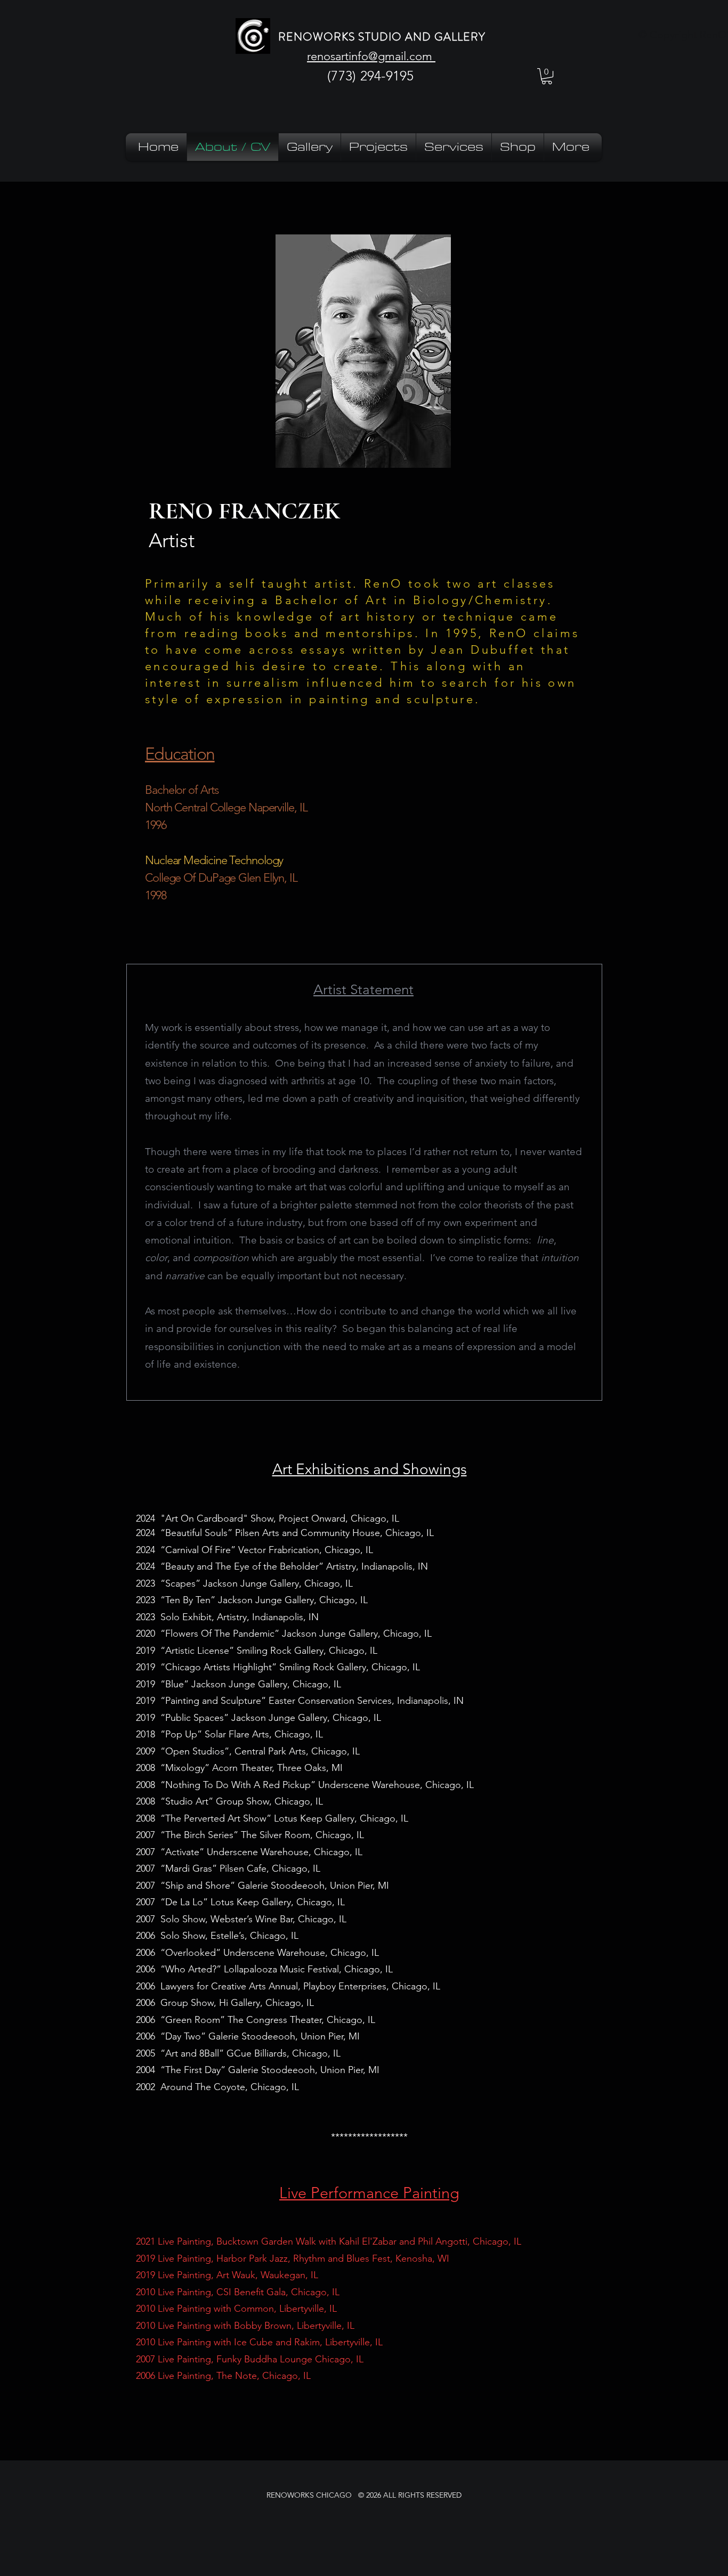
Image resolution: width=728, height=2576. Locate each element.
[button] (547, 76)
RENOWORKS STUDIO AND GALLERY (382, 37)
